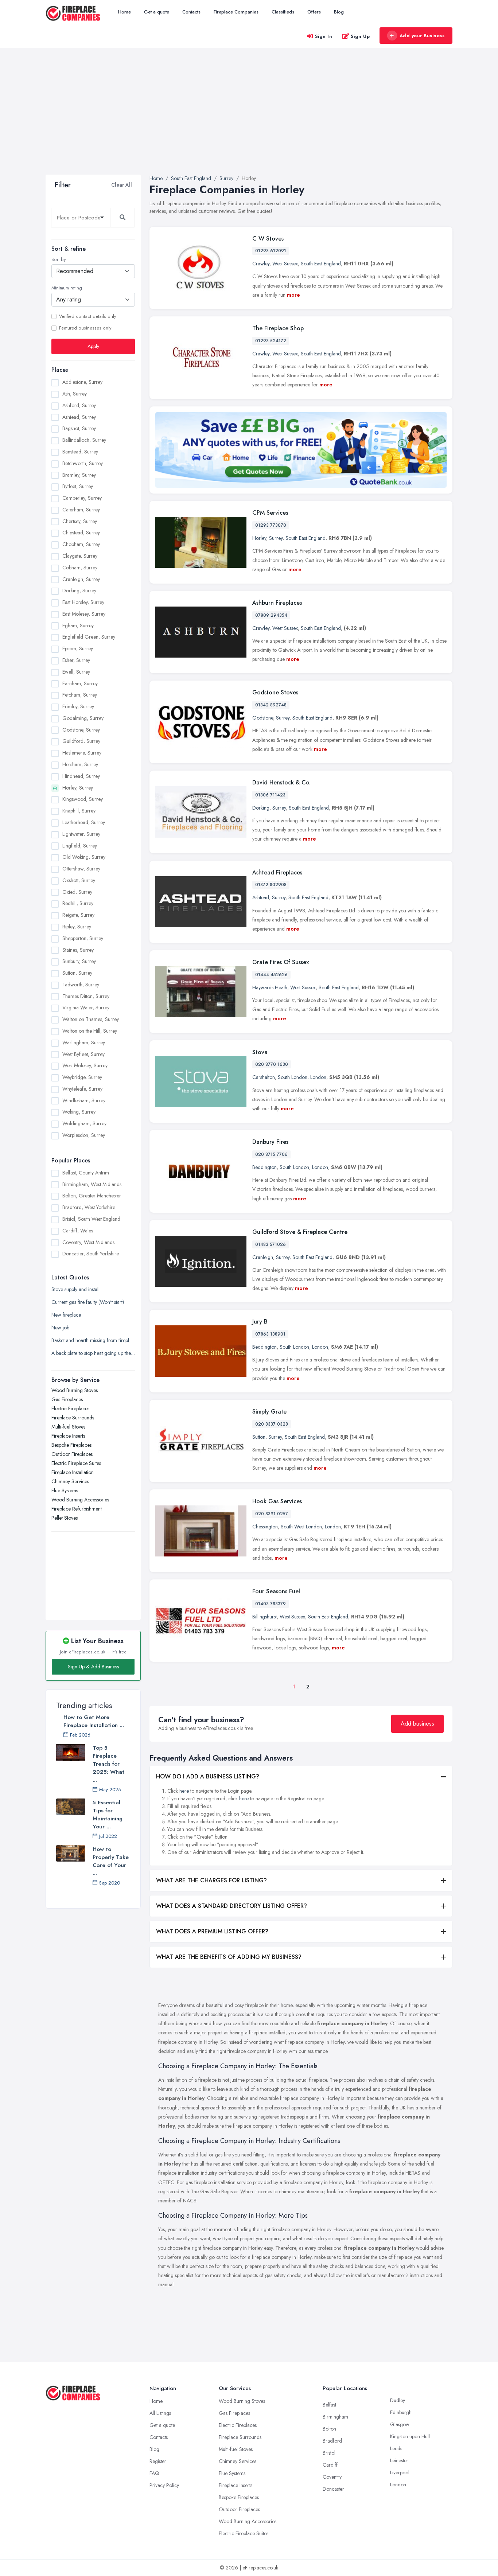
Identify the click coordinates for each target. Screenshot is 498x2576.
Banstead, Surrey (80, 452)
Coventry (332, 2477)
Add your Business (422, 36)
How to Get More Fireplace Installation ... (94, 1721)
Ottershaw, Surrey (81, 869)
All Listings (160, 2413)
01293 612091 (271, 251)
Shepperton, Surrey (83, 938)
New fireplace (66, 1315)
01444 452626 (271, 975)
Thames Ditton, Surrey (86, 996)
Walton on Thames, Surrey (91, 1019)
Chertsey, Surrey (80, 521)
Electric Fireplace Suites (76, 1463)
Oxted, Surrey (77, 892)
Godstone (263, 718)
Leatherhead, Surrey (84, 822)
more (293, 295)
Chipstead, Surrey (81, 533)
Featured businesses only (85, 328)
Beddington (264, 1167)
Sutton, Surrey (77, 973)
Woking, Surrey (79, 1112)
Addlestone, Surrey (82, 382)
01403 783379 (271, 1604)
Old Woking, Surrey (84, 857)
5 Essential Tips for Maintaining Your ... (108, 1815)
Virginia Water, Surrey (86, 1008)
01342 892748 (271, 705)
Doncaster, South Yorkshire (91, 1254)
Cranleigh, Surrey (81, 579)
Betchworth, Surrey (83, 463)
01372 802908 (271, 885)
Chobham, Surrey (81, 544)
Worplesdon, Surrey (84, 1135)
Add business (417, 1724)
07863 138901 (270, 1334)
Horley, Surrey (78, 788)
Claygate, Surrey (80, 556)
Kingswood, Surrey (83, 799)
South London (293, 1077)
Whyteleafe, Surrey (82, 1089)
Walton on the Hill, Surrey (90, 1031)
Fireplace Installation (73, 1472)
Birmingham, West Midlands (92, 1184)
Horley (259, 538)
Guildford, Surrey (81, 741)
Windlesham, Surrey (84, 1100)
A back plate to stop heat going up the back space (93, 1353)
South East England (321, 264)
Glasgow (400, 2424)
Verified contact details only (87, 316)
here (184, 1791)
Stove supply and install (75, 1289)
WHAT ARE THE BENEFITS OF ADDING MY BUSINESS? (229, 1957)
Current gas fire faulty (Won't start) (88, 1302)
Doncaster (333, 2489)
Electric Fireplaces (70, 1408)
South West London (301, 1527)
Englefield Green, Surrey (89, 637)
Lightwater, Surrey (81, 834)
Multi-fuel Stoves (68, 1427)
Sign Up (360, 36)
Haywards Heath (270, 987)
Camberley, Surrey (82, 498)
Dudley (398, 2400)
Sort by (59, 260)
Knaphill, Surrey (79, 811)
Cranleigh (263, 1257)
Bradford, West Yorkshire (89, 1207)
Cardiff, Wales (78, 1231)
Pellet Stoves (65, 1518)
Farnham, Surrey (80, 683)
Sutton (259, 1437)
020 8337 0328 (272, 1424)
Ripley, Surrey (77, 927)
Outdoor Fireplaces (72, 1454)
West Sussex (285, 264)
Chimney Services (70, 1481)
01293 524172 (271, 341)
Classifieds (283, 12)
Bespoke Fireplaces (71, 1445)
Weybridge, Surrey (82, 1077)
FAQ (154, 2473)
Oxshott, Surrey (79, 880)
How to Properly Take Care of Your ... (111, 1861)
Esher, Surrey (76, 660)
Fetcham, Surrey (80, 695)
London (318, 1077)
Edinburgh (401, 2412)
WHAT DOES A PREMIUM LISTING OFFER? (212, 1931)
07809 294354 (271, 615)
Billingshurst (264, 1617)
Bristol (329, 2453)
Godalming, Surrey (83, 718)
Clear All (122, 185)
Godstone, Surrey (81, 730)
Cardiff (330, 2465)
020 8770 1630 (272, 1064)
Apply (93, 346)
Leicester (399, 2460)
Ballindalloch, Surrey (84, 440)
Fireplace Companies (236, 12)
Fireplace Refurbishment (77, 1509)
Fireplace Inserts (68, 1436)
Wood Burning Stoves (75, 1390)
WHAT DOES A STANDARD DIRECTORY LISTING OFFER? (232, 1906)
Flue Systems (65, 1490)
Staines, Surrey (78, 950)
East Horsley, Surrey (83, 602)
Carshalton (264, 1077)
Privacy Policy (164, 2485)
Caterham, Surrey (81, 510)
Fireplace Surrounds (73, 1418)
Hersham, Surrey (80, 764)
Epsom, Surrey (78, 648)
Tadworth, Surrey (81, 985)
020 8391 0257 (272, 1514)
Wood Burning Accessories (80, 1500)
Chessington (265, 1527)
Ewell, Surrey (76, 672)
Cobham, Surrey (80, 568)
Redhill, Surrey (78, 903)
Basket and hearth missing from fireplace (93, 1340)
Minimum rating (67, 288)
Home (124, 12)
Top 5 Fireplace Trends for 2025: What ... (108, 1764)
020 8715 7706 (271, 1154)
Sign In (324, 36)
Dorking (261, 808)
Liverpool (400, 2472)
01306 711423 (270, 795)
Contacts (191, 12)
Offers (314, 12)
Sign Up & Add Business (93, 1667)
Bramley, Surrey (79, 475)
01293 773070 (271, 525)
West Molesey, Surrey (85, 1065)
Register (158, 2461)
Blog (339, 12)
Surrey (276, 538)
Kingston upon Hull (410, 2436)
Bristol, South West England (91, 1219)
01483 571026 (271, 1244)
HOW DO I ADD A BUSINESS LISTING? (208, 1776)
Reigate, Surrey (78, 915)
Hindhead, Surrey (81, 776)
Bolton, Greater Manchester (92, 1196)
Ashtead (261, 897)
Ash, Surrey (75, 394)
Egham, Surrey (78, 626)
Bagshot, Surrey (79, 428)
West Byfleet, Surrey (83, 1054)
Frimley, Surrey (78, 706)
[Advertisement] (249, 120)
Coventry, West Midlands (88, 1242)
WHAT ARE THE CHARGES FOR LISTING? (211, 1880)
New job (60, 1328)
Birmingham (335, 2417)
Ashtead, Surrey (79, 417)
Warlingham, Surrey (84, 1043)
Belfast (329, 2405)
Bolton (329, 2429)
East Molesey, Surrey (84, 614)
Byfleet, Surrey (78, 486)
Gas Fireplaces (67, 1399)
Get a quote (157, 12)
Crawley (261, 264)
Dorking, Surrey (79, 591)
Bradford (332, 2441)
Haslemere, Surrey (82, 753)
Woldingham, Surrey (84, 1123)
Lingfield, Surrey (80, 846)
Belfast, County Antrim (86, 1173)
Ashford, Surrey (79, 405)
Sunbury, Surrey (79, 961)
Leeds (396, 2448)
